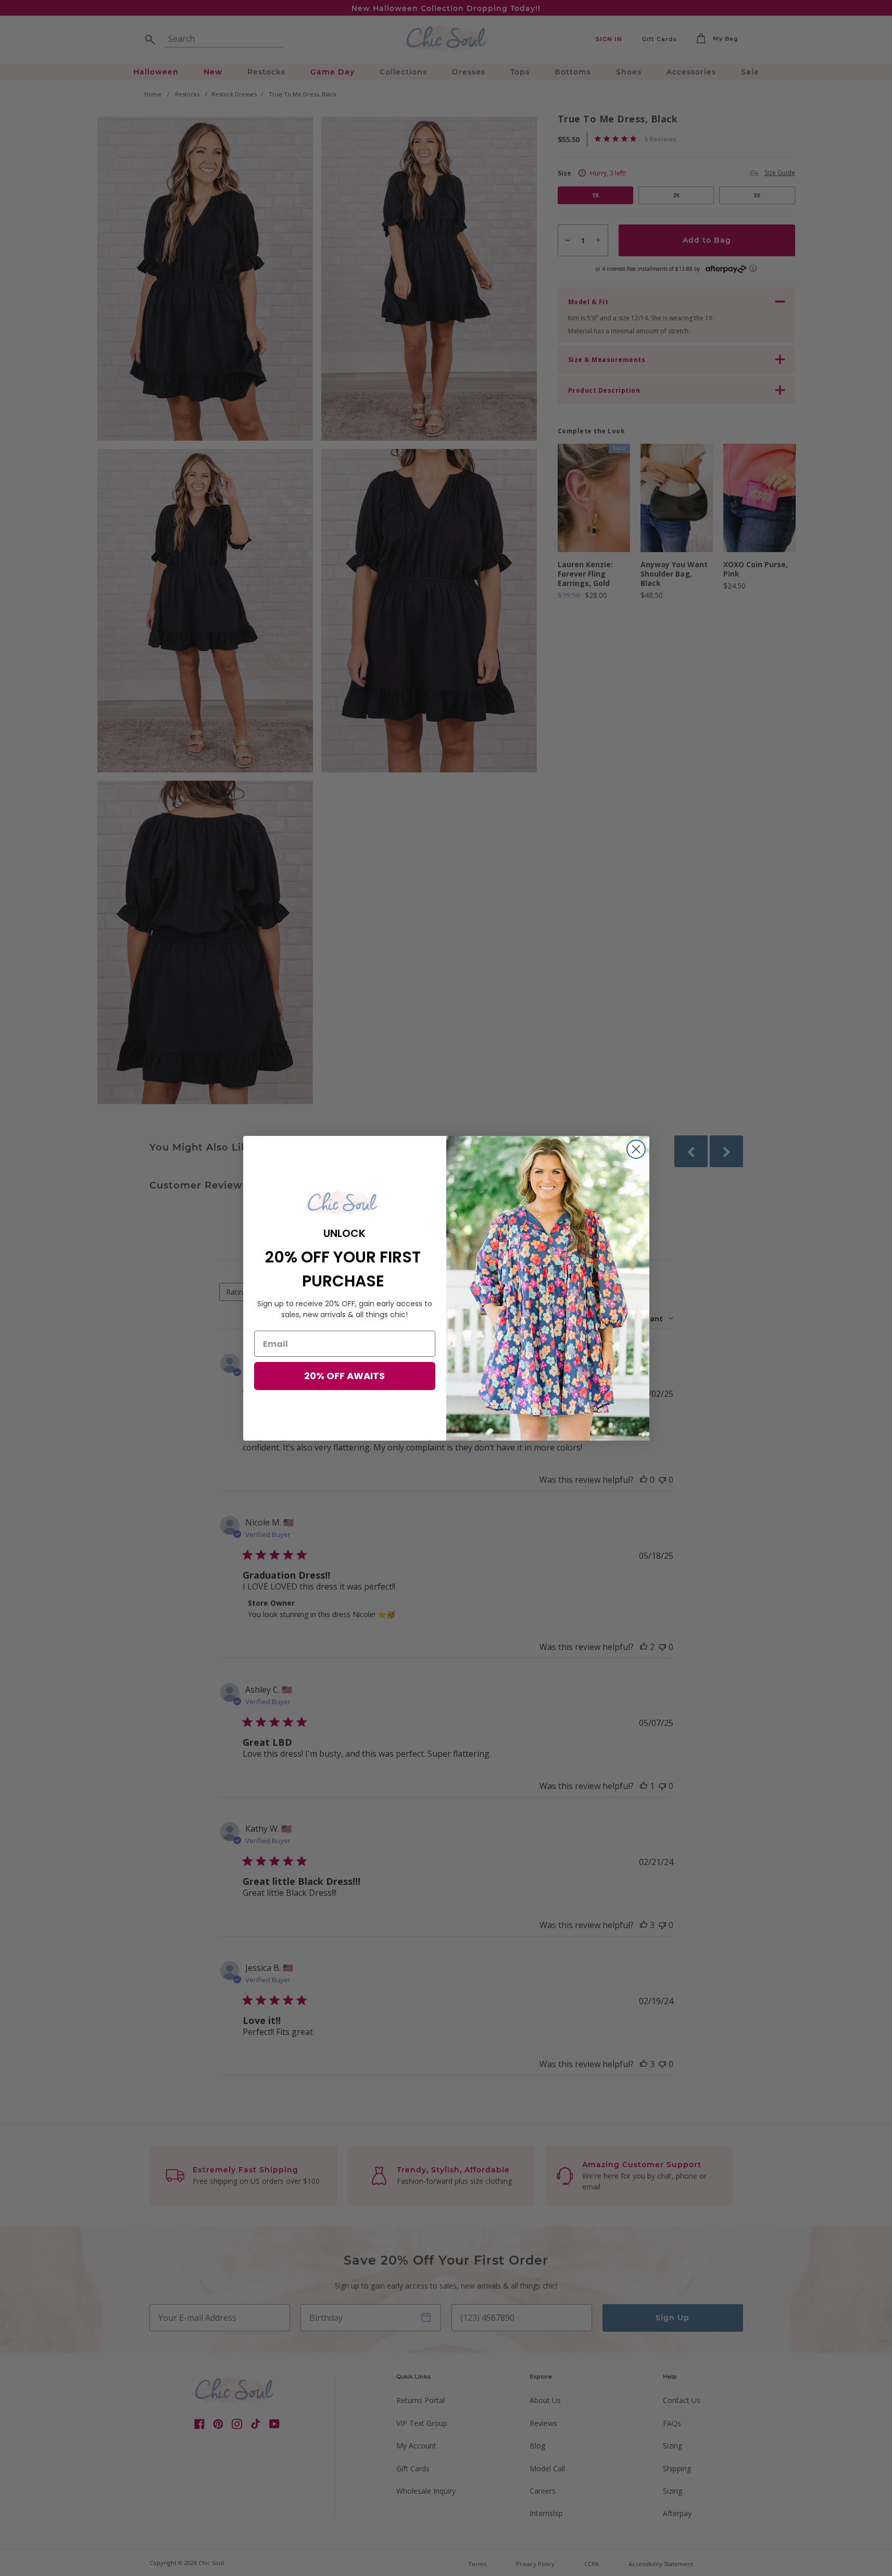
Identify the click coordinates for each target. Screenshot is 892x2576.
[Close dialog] (636, 1149)
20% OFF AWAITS (344, 1376)
